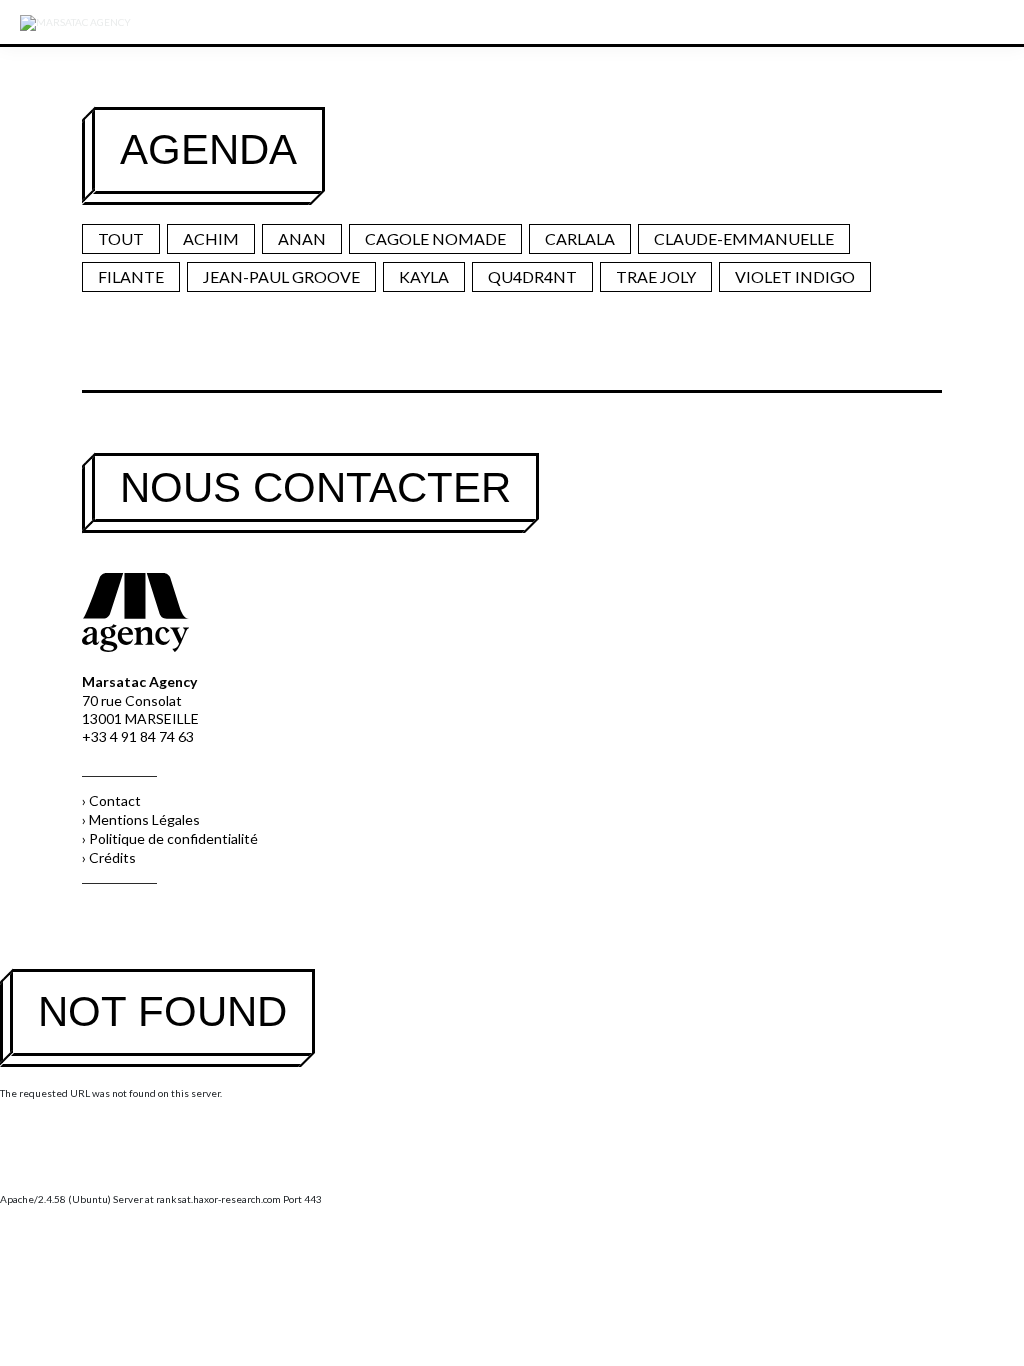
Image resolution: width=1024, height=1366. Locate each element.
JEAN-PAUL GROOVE (281, 276)
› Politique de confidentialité (170, 838)
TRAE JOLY (656, 276)
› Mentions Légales (141, 819)
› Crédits (109, 857)
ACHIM (211, 238)
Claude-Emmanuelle (744, 238)
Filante (131, 276)
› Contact (111, 800)
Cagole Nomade (435, 238)
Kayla (424, 276)
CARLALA (580, 238)
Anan (302, 238)
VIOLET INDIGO (795, 276)
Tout (121, 238)
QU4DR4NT (532, 276)
